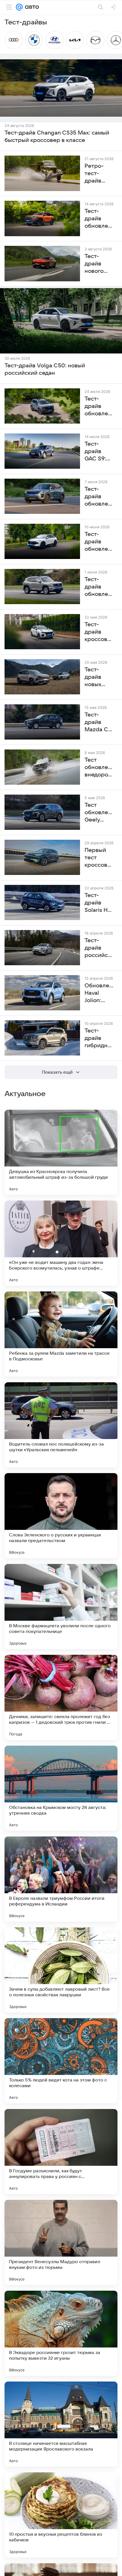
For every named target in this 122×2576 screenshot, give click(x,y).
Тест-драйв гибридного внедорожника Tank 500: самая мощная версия (99, 1038)
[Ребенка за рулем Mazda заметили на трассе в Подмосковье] (61, 1334)
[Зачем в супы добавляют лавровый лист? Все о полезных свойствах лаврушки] (61, 1970)
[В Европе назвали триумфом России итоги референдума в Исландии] (61, 1879)
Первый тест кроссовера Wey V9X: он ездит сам (99, 858)
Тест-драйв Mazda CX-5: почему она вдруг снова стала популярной (99, 722)
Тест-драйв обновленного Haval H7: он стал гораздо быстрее (99, 587)
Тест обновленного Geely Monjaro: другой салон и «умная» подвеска (99, 813)
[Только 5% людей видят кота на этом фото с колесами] (61, 2061)
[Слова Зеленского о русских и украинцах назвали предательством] (61, 1516)
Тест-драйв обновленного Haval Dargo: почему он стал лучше (99, 407)
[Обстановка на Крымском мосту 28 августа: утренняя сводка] (61, 1788)
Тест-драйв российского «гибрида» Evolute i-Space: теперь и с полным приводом (99, 948)
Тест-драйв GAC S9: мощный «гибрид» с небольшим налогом (99, 452)
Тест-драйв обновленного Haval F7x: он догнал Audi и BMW (99, 542)
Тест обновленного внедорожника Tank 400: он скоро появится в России (99, 768)
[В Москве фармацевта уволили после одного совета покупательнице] (61, 1607)
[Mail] (19, 7)
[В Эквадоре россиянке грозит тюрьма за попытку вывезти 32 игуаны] (61, 2333)
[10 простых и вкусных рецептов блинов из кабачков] (61, 2515)
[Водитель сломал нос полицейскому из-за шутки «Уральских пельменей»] (61, 1425)
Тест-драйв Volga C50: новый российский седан (45, 369)
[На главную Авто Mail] (31, 7)
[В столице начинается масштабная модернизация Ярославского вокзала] (61, 2424)
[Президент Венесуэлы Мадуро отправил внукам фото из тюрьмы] (61, 2242)
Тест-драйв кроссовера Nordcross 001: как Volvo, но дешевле (99, 632)
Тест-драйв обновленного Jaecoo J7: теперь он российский (99, 497)
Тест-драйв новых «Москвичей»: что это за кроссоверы (99, 677)
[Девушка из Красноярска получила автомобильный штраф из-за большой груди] (61, 1152)
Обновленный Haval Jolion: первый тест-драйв (99, 993)
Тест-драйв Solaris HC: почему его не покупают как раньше (99, 903)
